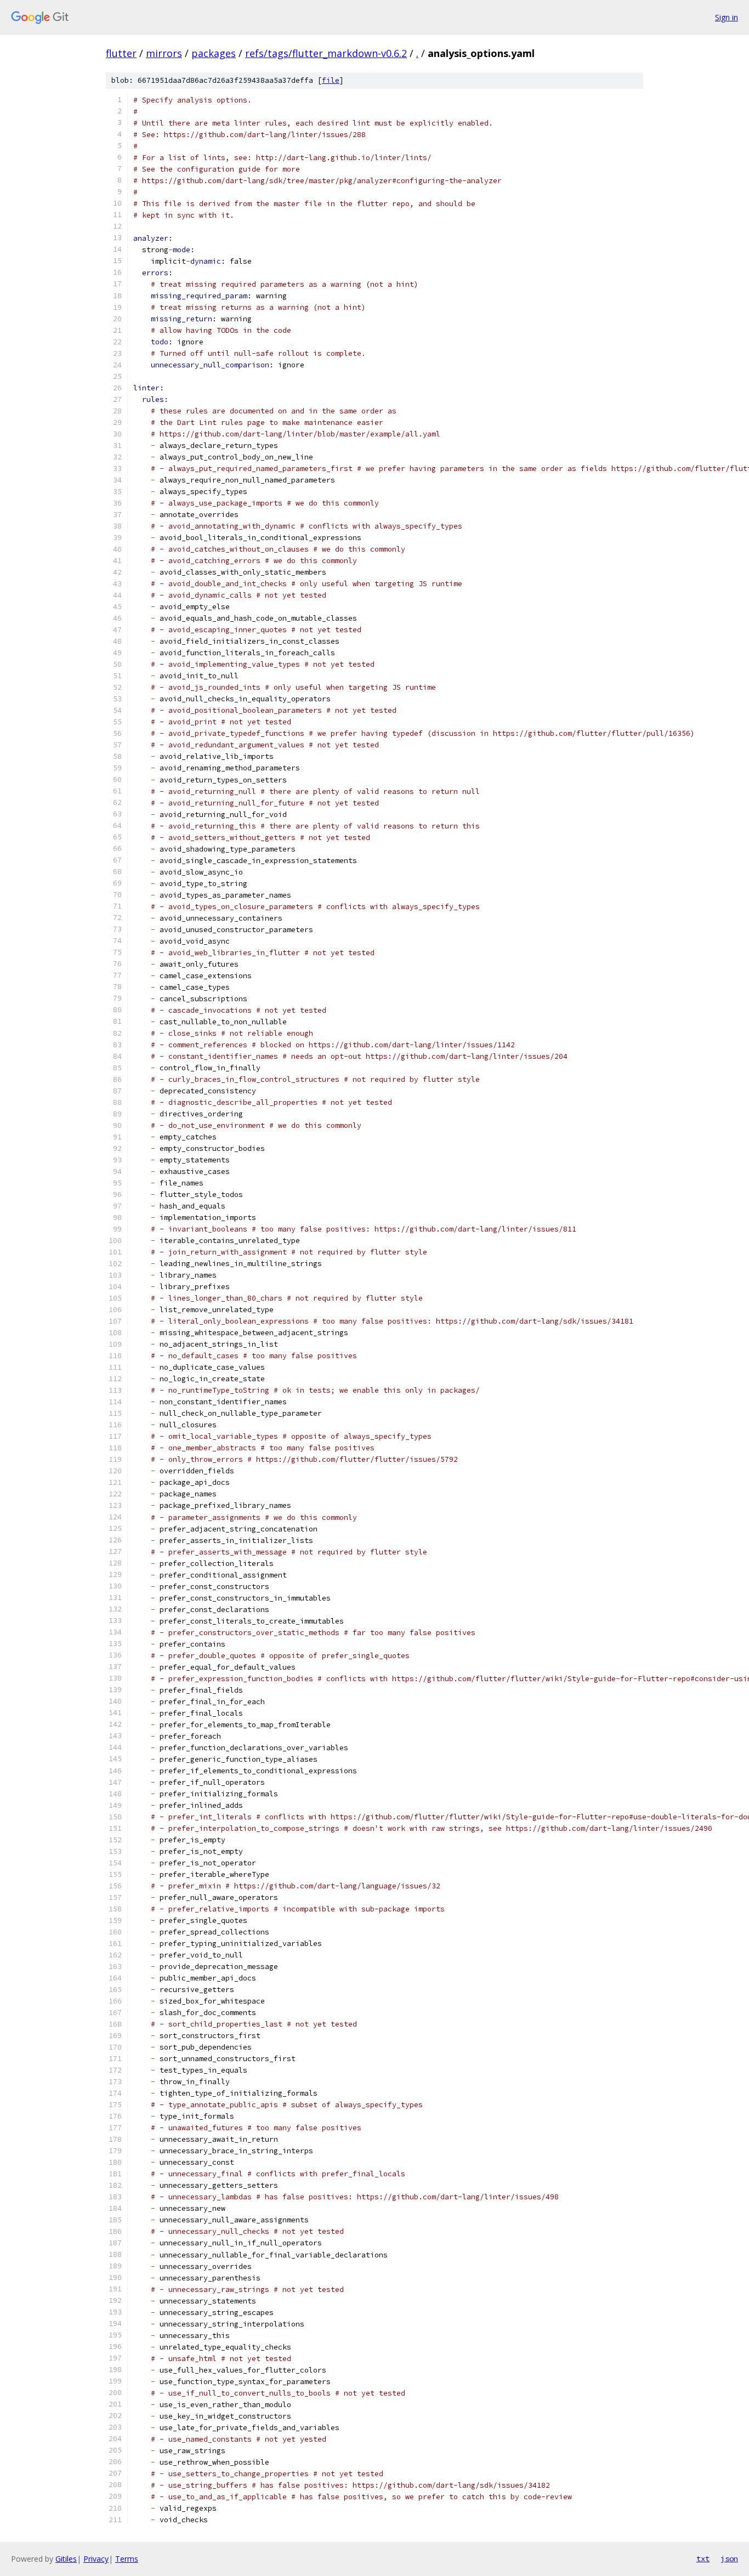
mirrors (164, 53)
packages (214, 53)
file (331, 80)
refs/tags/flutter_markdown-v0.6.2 (326, 53)
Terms (127, 2559)
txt (703, 2558)
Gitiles (66, 2559)
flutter (121, 53)
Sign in (727, 17)
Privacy (96, 2559)
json (729, 2558)
